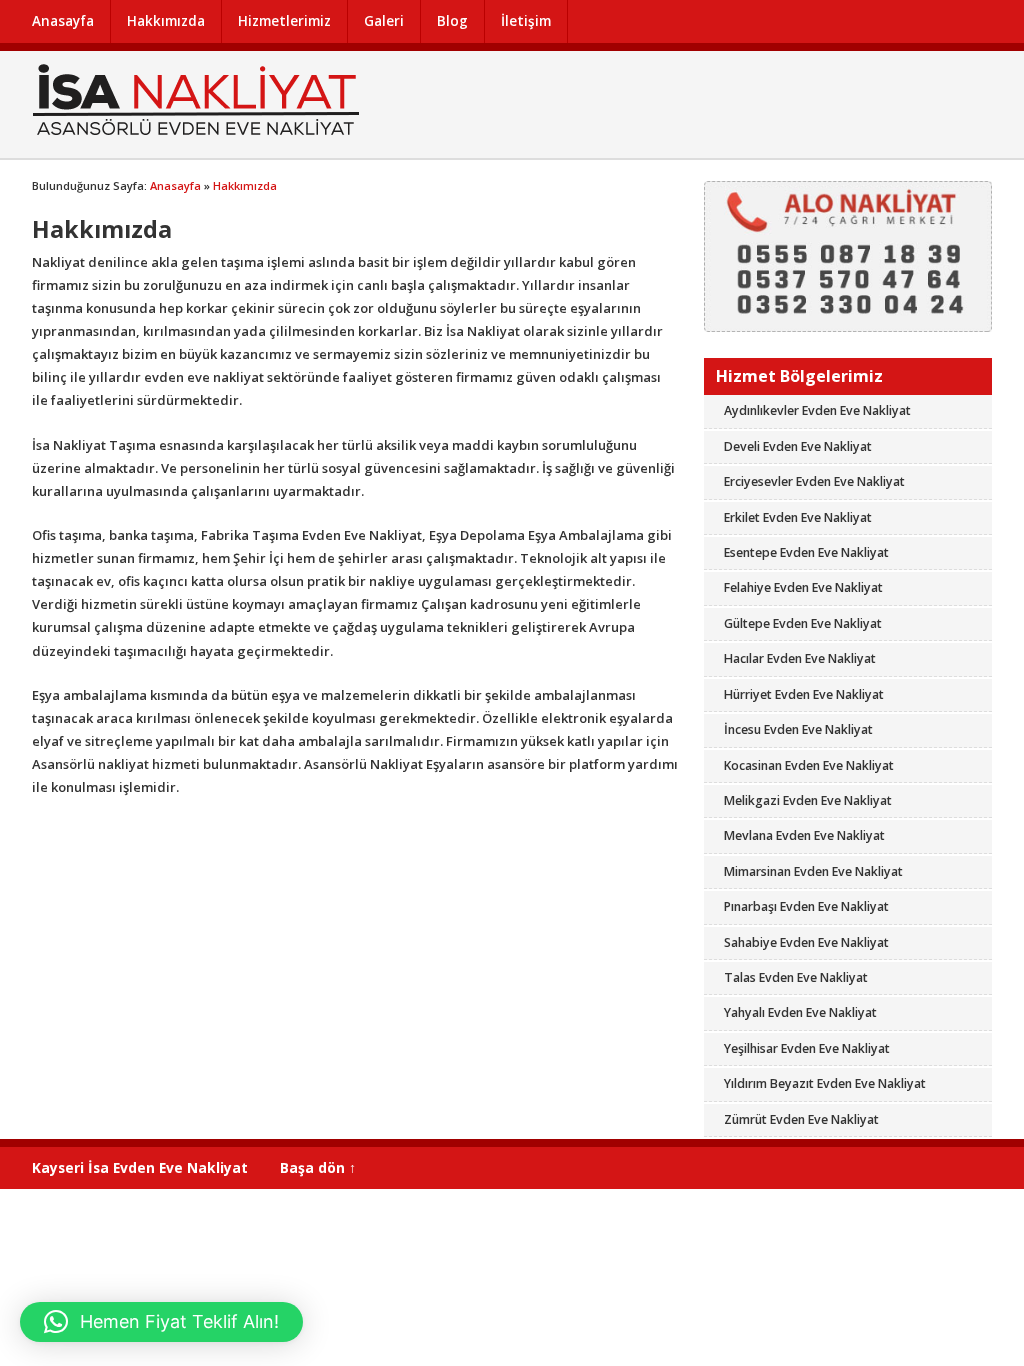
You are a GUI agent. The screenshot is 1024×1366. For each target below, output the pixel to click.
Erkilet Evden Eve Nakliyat (798, 517)
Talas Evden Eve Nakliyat (796, 977)
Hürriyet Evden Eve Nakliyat (804, 694)
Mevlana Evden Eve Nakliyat (804, 835)
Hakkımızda (166, 21)
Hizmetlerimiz (284, 21)
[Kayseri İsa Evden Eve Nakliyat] (197, 135)
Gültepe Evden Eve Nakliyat (803, 623)
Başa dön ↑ (318, 1167)
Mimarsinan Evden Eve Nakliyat (813, 871)
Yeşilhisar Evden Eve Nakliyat (807, 1048)
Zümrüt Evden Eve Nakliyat (801, 1119)
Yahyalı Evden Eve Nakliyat (800, 1012)
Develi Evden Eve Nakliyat (798, 446)
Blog (452, 21)
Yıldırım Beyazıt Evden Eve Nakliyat (825, 1083)
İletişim (526, 21)
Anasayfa (63, 21)
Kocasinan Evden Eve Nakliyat (809, 765)
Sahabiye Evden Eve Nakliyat (806, 942)
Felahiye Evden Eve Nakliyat (803, 587)
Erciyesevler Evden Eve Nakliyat (814, 481)
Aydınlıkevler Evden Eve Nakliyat (817, 410)
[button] (161, 1322)
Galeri (384, 21)
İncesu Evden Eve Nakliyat (798, 729)
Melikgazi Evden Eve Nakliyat (808, 800)
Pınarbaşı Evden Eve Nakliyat (806, 906)
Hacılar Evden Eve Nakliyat (800, 658)
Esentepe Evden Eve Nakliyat (806, 552)
